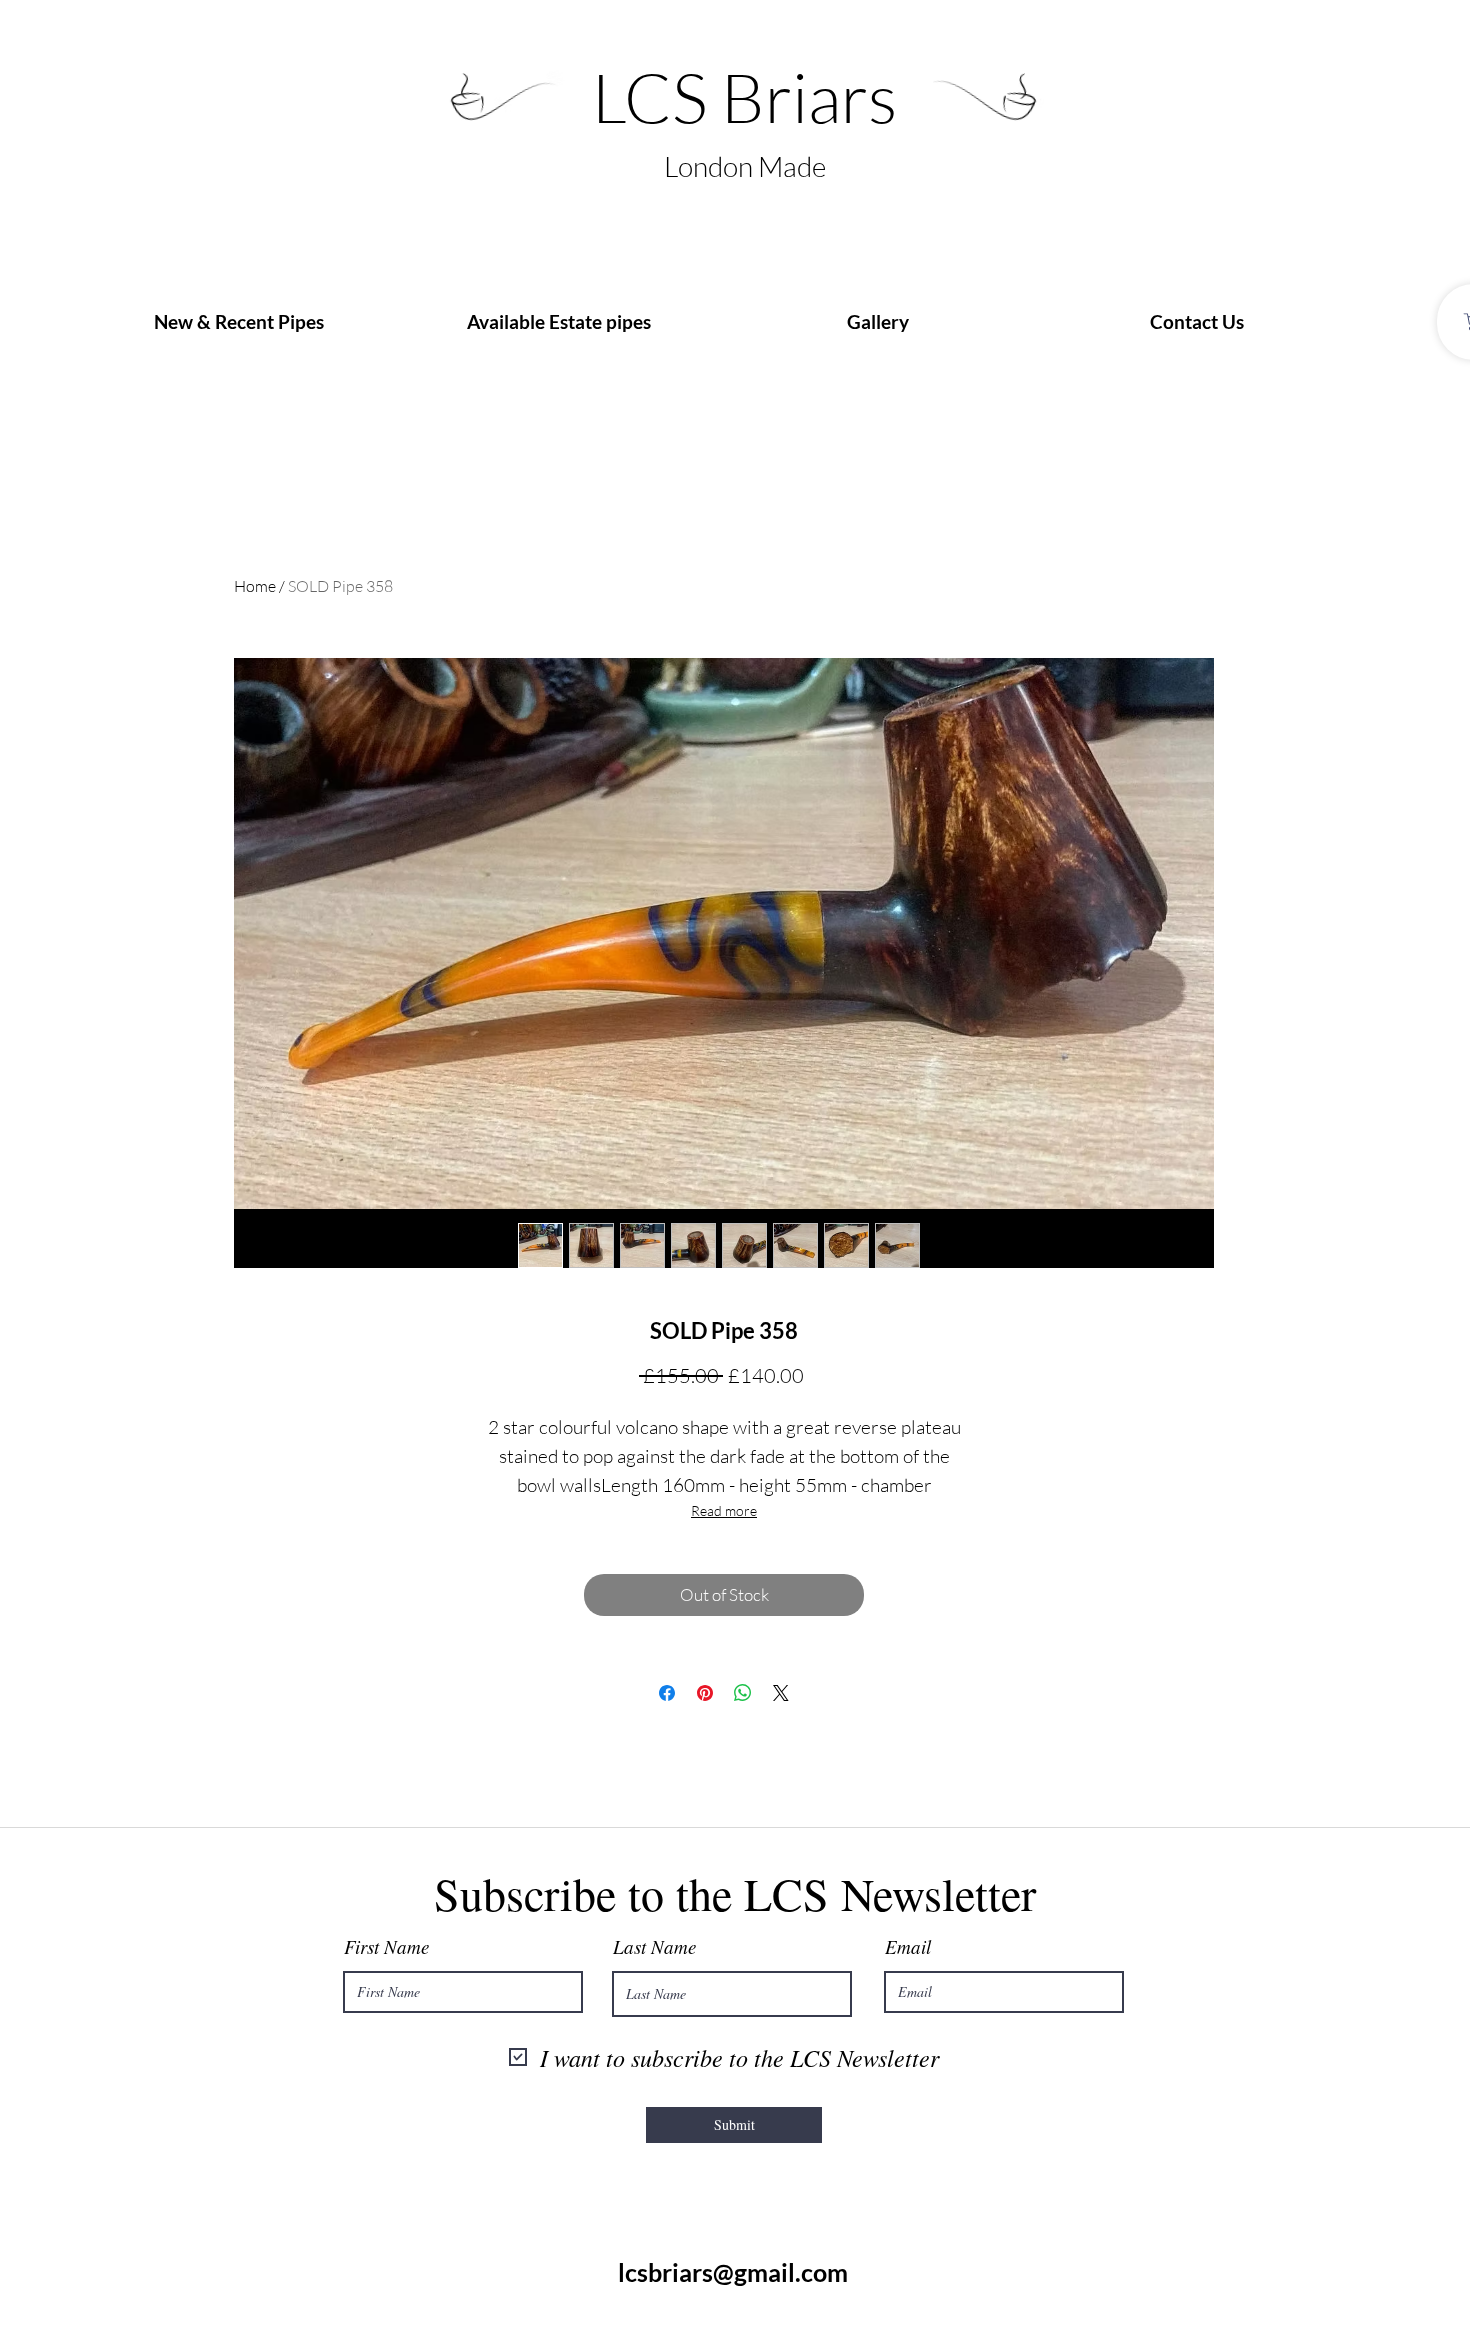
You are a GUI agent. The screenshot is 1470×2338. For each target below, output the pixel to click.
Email (908, 1946)
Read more (724, 1510)
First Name (386, 1946)
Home (255, 586)
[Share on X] (781, 1693)
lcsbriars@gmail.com (733, 2272)
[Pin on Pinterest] (705, 1693)
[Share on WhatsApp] (743, 1693)
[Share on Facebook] (667, 1693)
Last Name (654, 1946)
